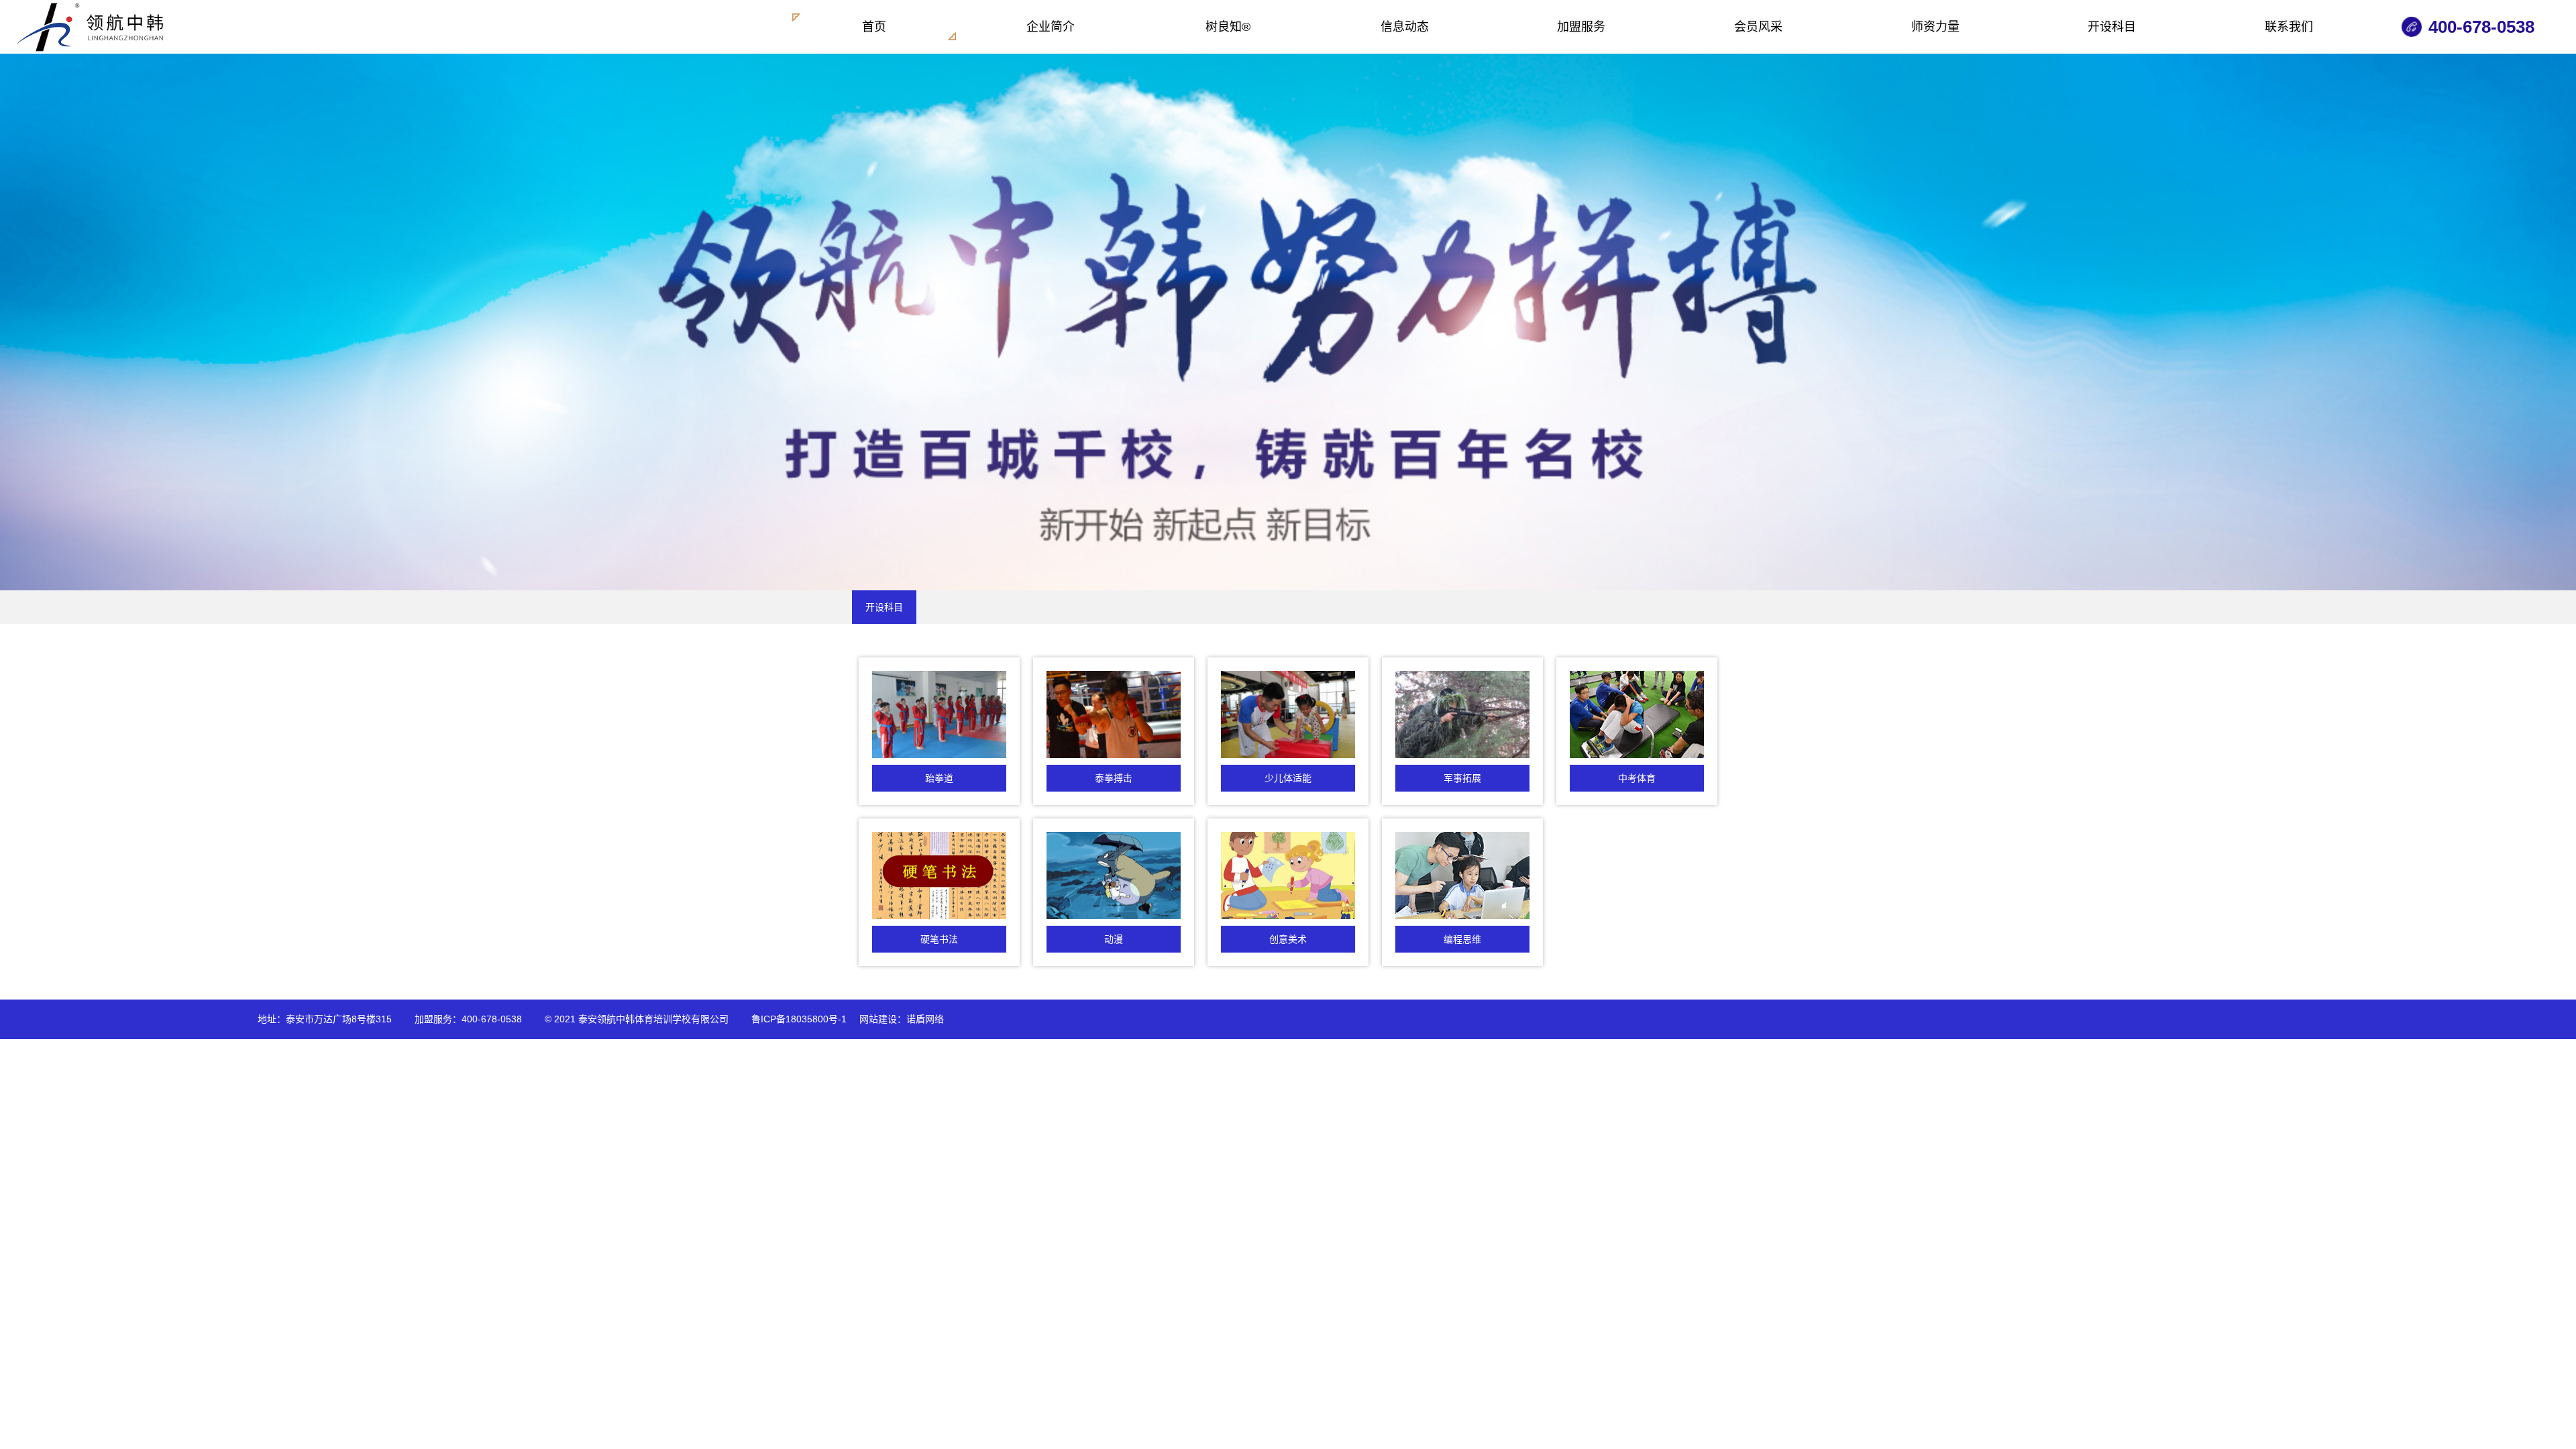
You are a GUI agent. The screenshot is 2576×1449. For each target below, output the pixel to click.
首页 (874, 27)
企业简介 (1051, 27)
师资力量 (1935, 27)
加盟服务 (1581, 27)
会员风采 (1758, 27)
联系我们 (2289, 27)
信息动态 (1405, 27)
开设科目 (2112, 27)
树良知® (1228, 27)
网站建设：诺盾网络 (902, 1019)
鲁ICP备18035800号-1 (799, 1019)
